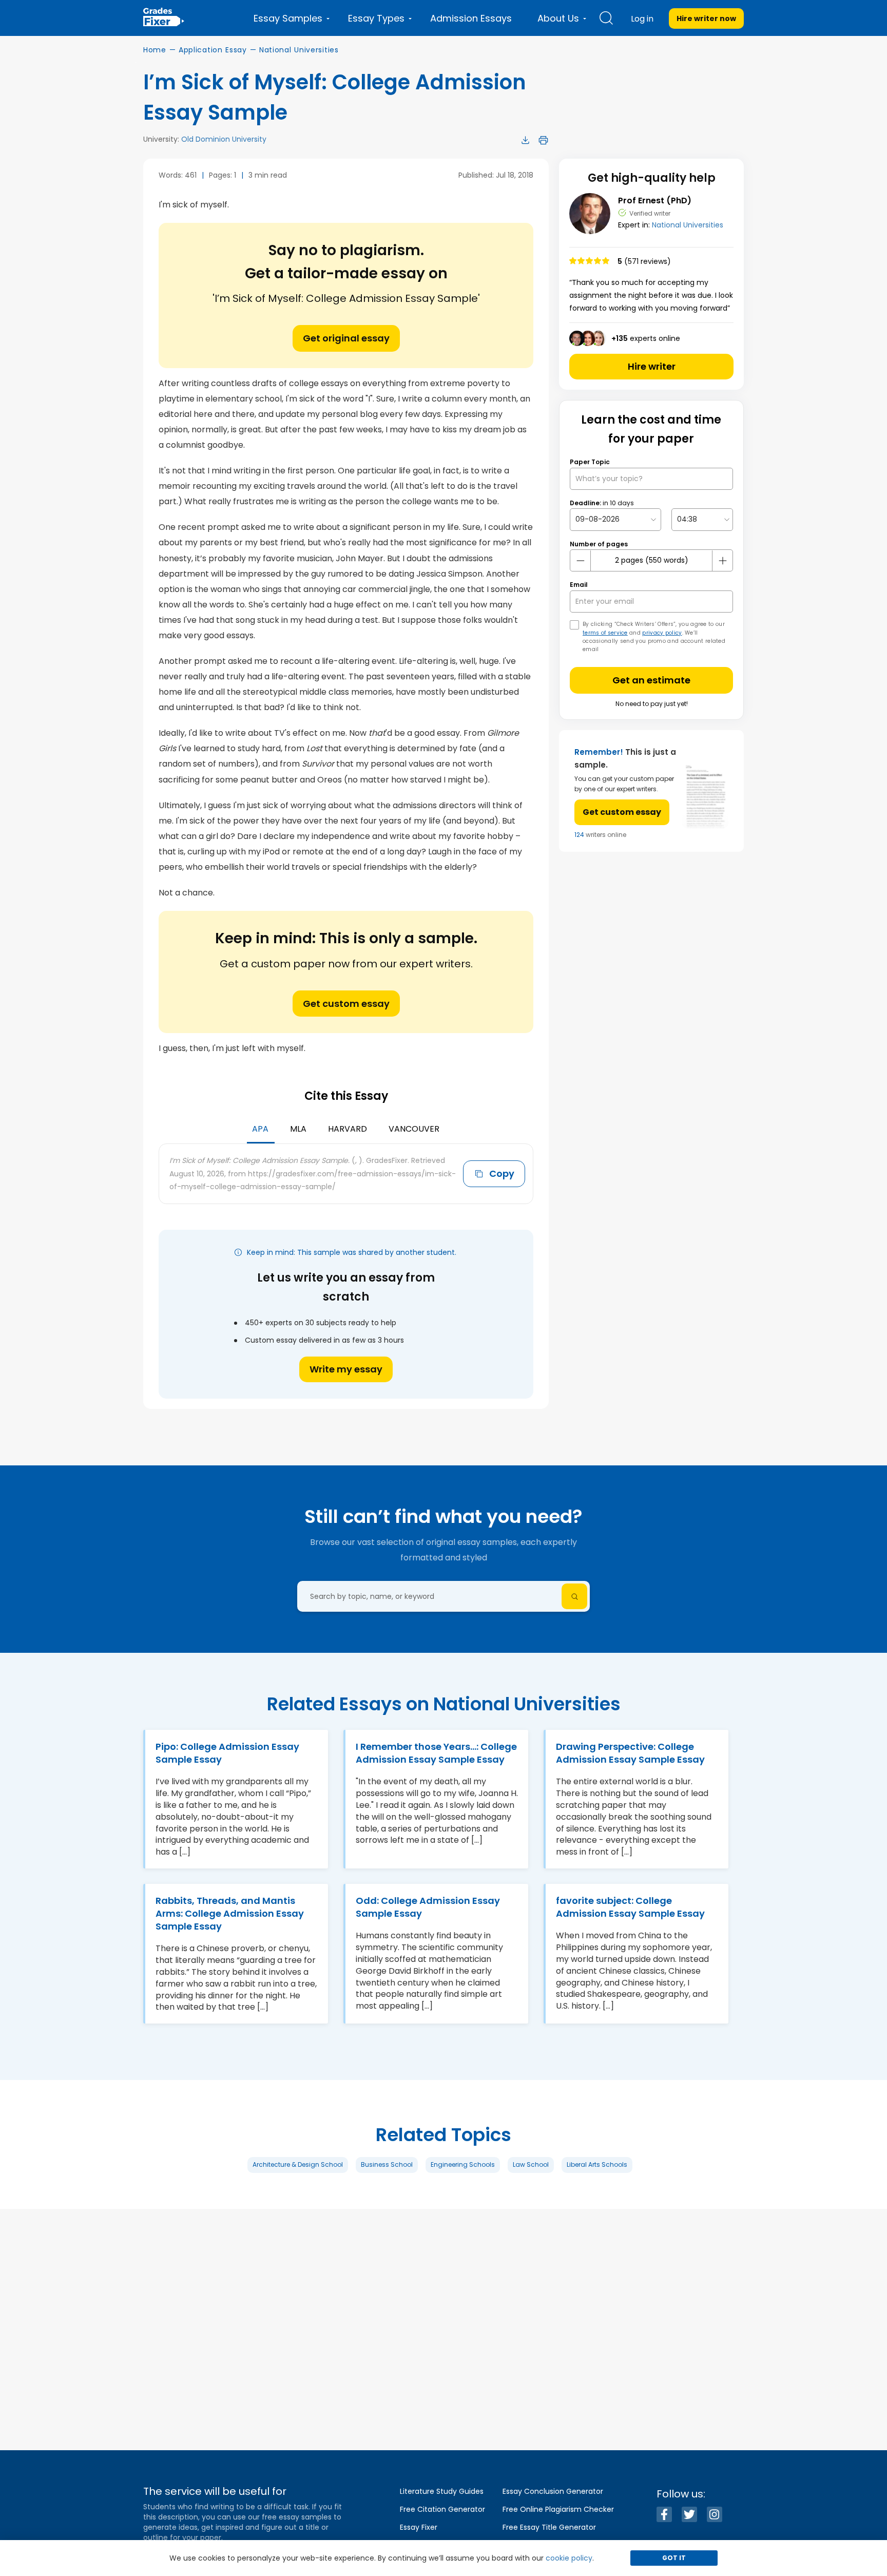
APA (260, 1129)
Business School (387, 2164)
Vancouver (414, 1129)
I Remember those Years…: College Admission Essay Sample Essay (436, 1753)
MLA (298, 1129)
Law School (531, 2164)
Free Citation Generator (442, 2509)
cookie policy (569, 2558)
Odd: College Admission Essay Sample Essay (428, 1907)
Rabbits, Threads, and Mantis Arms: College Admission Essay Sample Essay (230, 1913)
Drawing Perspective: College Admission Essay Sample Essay (630, 1753)
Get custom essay (346, 1004)
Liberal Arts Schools (597, 2164)
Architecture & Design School (298, 2164)
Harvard (348, 1129)
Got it (674, 2558)
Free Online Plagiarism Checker (558, 2509)
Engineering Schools (463, 2164)
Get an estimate (651, 680)
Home (155, 50)
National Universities (299, 50)
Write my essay (346, 1369)
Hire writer (652, 366)
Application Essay (213, 50)
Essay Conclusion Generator (553, 2491)
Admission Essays (471, 18)
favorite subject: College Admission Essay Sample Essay (630, 1907)
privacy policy (662, 633)
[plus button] (722, 561)
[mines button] (581, 561)
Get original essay (346, 338)
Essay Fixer (419, 2527)
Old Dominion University (224, 139)
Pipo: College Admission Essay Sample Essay (227, 1753)
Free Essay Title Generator (549, 2527)
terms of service (605, 633)
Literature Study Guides (442, 2491)
